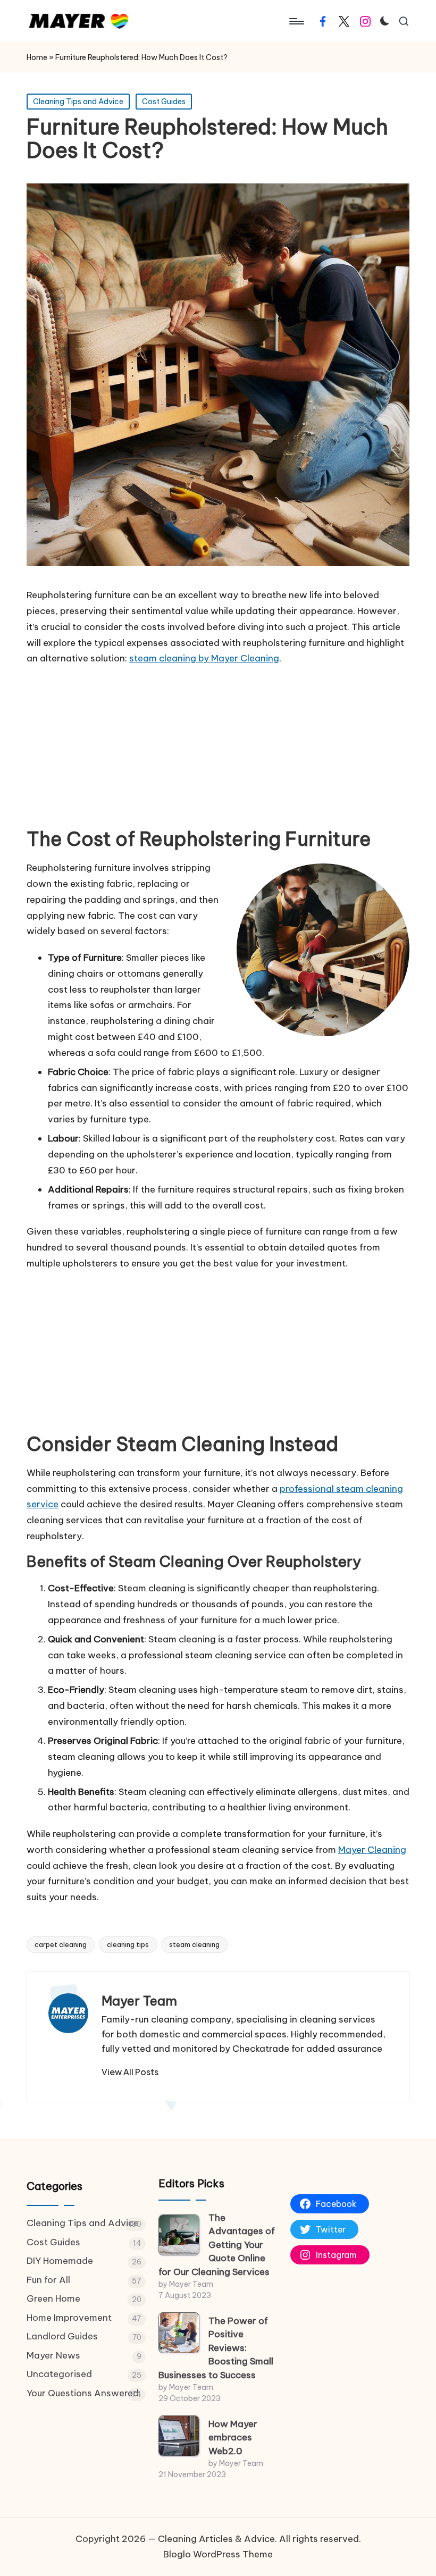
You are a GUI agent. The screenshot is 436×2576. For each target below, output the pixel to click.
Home (37, 57)
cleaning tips (128, 1944)
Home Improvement (69, 2318)
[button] (130, 2072)
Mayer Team (139, 2001)
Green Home (53, 2298)
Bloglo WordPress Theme (218, 2554)
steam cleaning (194, 1944)
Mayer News (53, 2355)
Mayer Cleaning (372, 1850)
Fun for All (48, 2280)
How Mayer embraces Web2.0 (233, 2437)
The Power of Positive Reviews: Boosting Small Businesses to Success (216, 2348)
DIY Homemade (60, 2261)
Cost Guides (164, 102)
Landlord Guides (62, 2336)
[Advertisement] (218, 749)
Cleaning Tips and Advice (78, 102)
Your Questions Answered (83, 2393)
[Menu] (296, 21)
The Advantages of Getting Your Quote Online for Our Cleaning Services (217, 2245)
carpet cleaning (61, 1944)
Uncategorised (59, 2374)
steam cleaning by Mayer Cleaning (204, 658)
